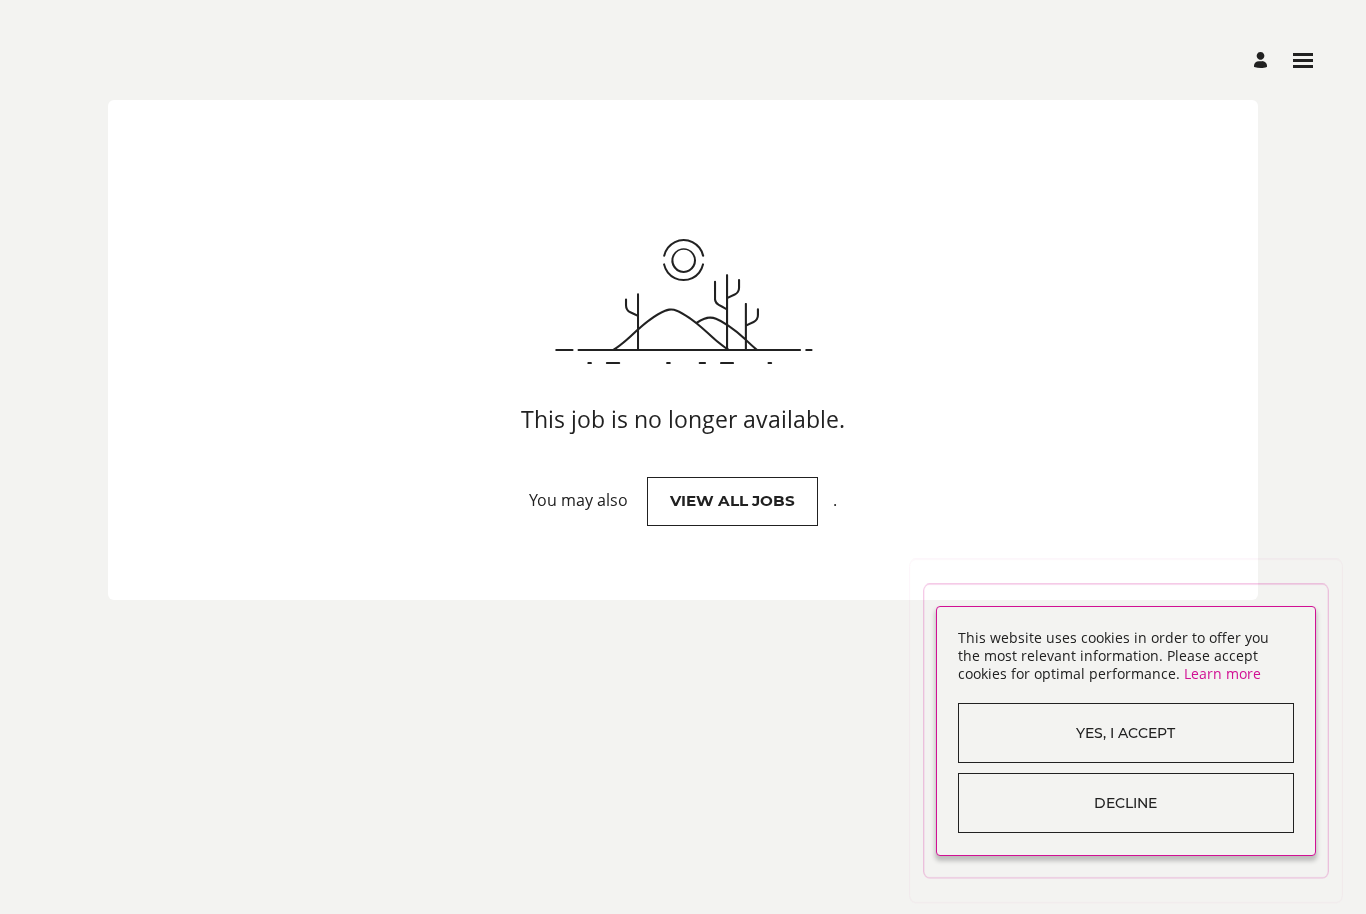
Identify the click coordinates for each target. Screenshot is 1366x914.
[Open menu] (1303, 60)
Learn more (1222, 673)
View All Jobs (732, 500)
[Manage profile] (1263, 60)
